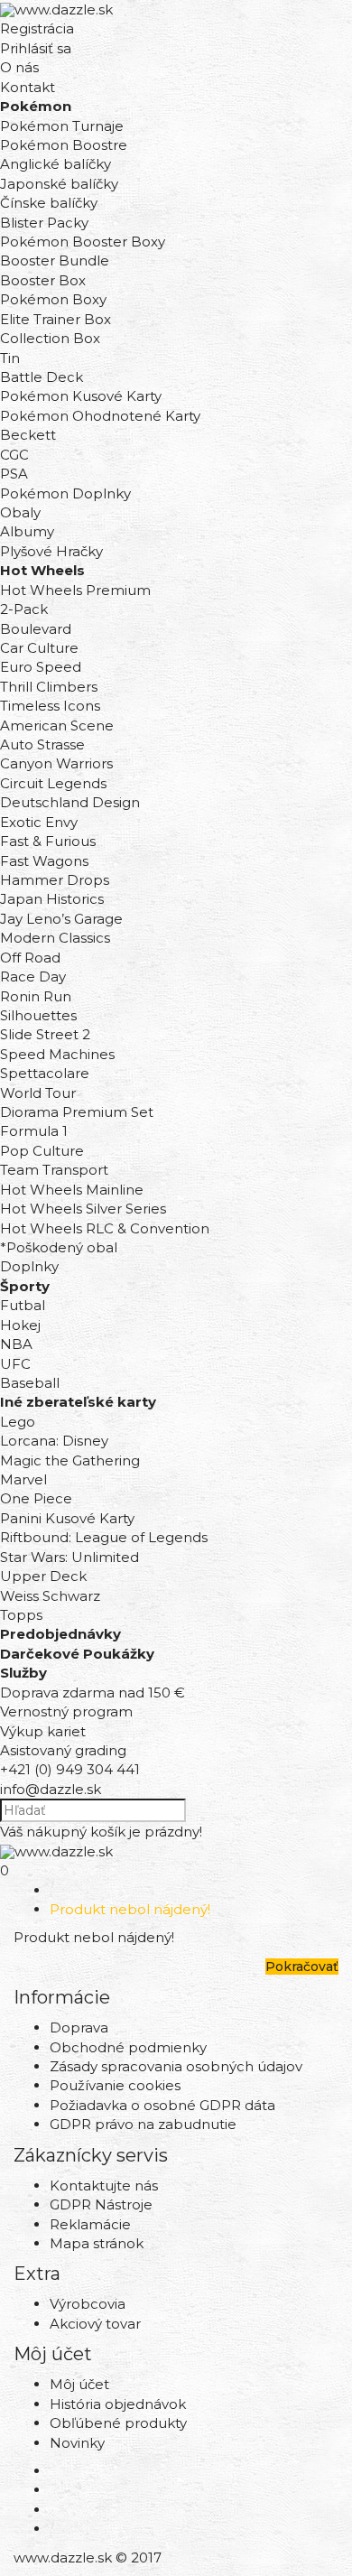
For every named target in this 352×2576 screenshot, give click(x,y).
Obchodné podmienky (128, 2047)
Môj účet (79, 2384)
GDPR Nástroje (101, 2204)
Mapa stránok (97, 2243)
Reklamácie (90, 2224)
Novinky (77, 2443)
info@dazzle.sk (51, 1789)
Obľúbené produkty (118, 2423)
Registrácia (37, 28)
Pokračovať (302, 1967)
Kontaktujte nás (104, 2185)
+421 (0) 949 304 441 (70, 1769)
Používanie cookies (115, 2085)
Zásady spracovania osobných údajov (176, 2066)
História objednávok (118, 2404)
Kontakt (28, 87)
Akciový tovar (95, 2324)
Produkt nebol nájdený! (130, 1909)
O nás (19, 67)
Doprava (79, 2027)
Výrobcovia (88, 2304)
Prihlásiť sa (36, 48)
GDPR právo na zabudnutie (143, 2124)
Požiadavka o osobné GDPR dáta (162, 2105)
